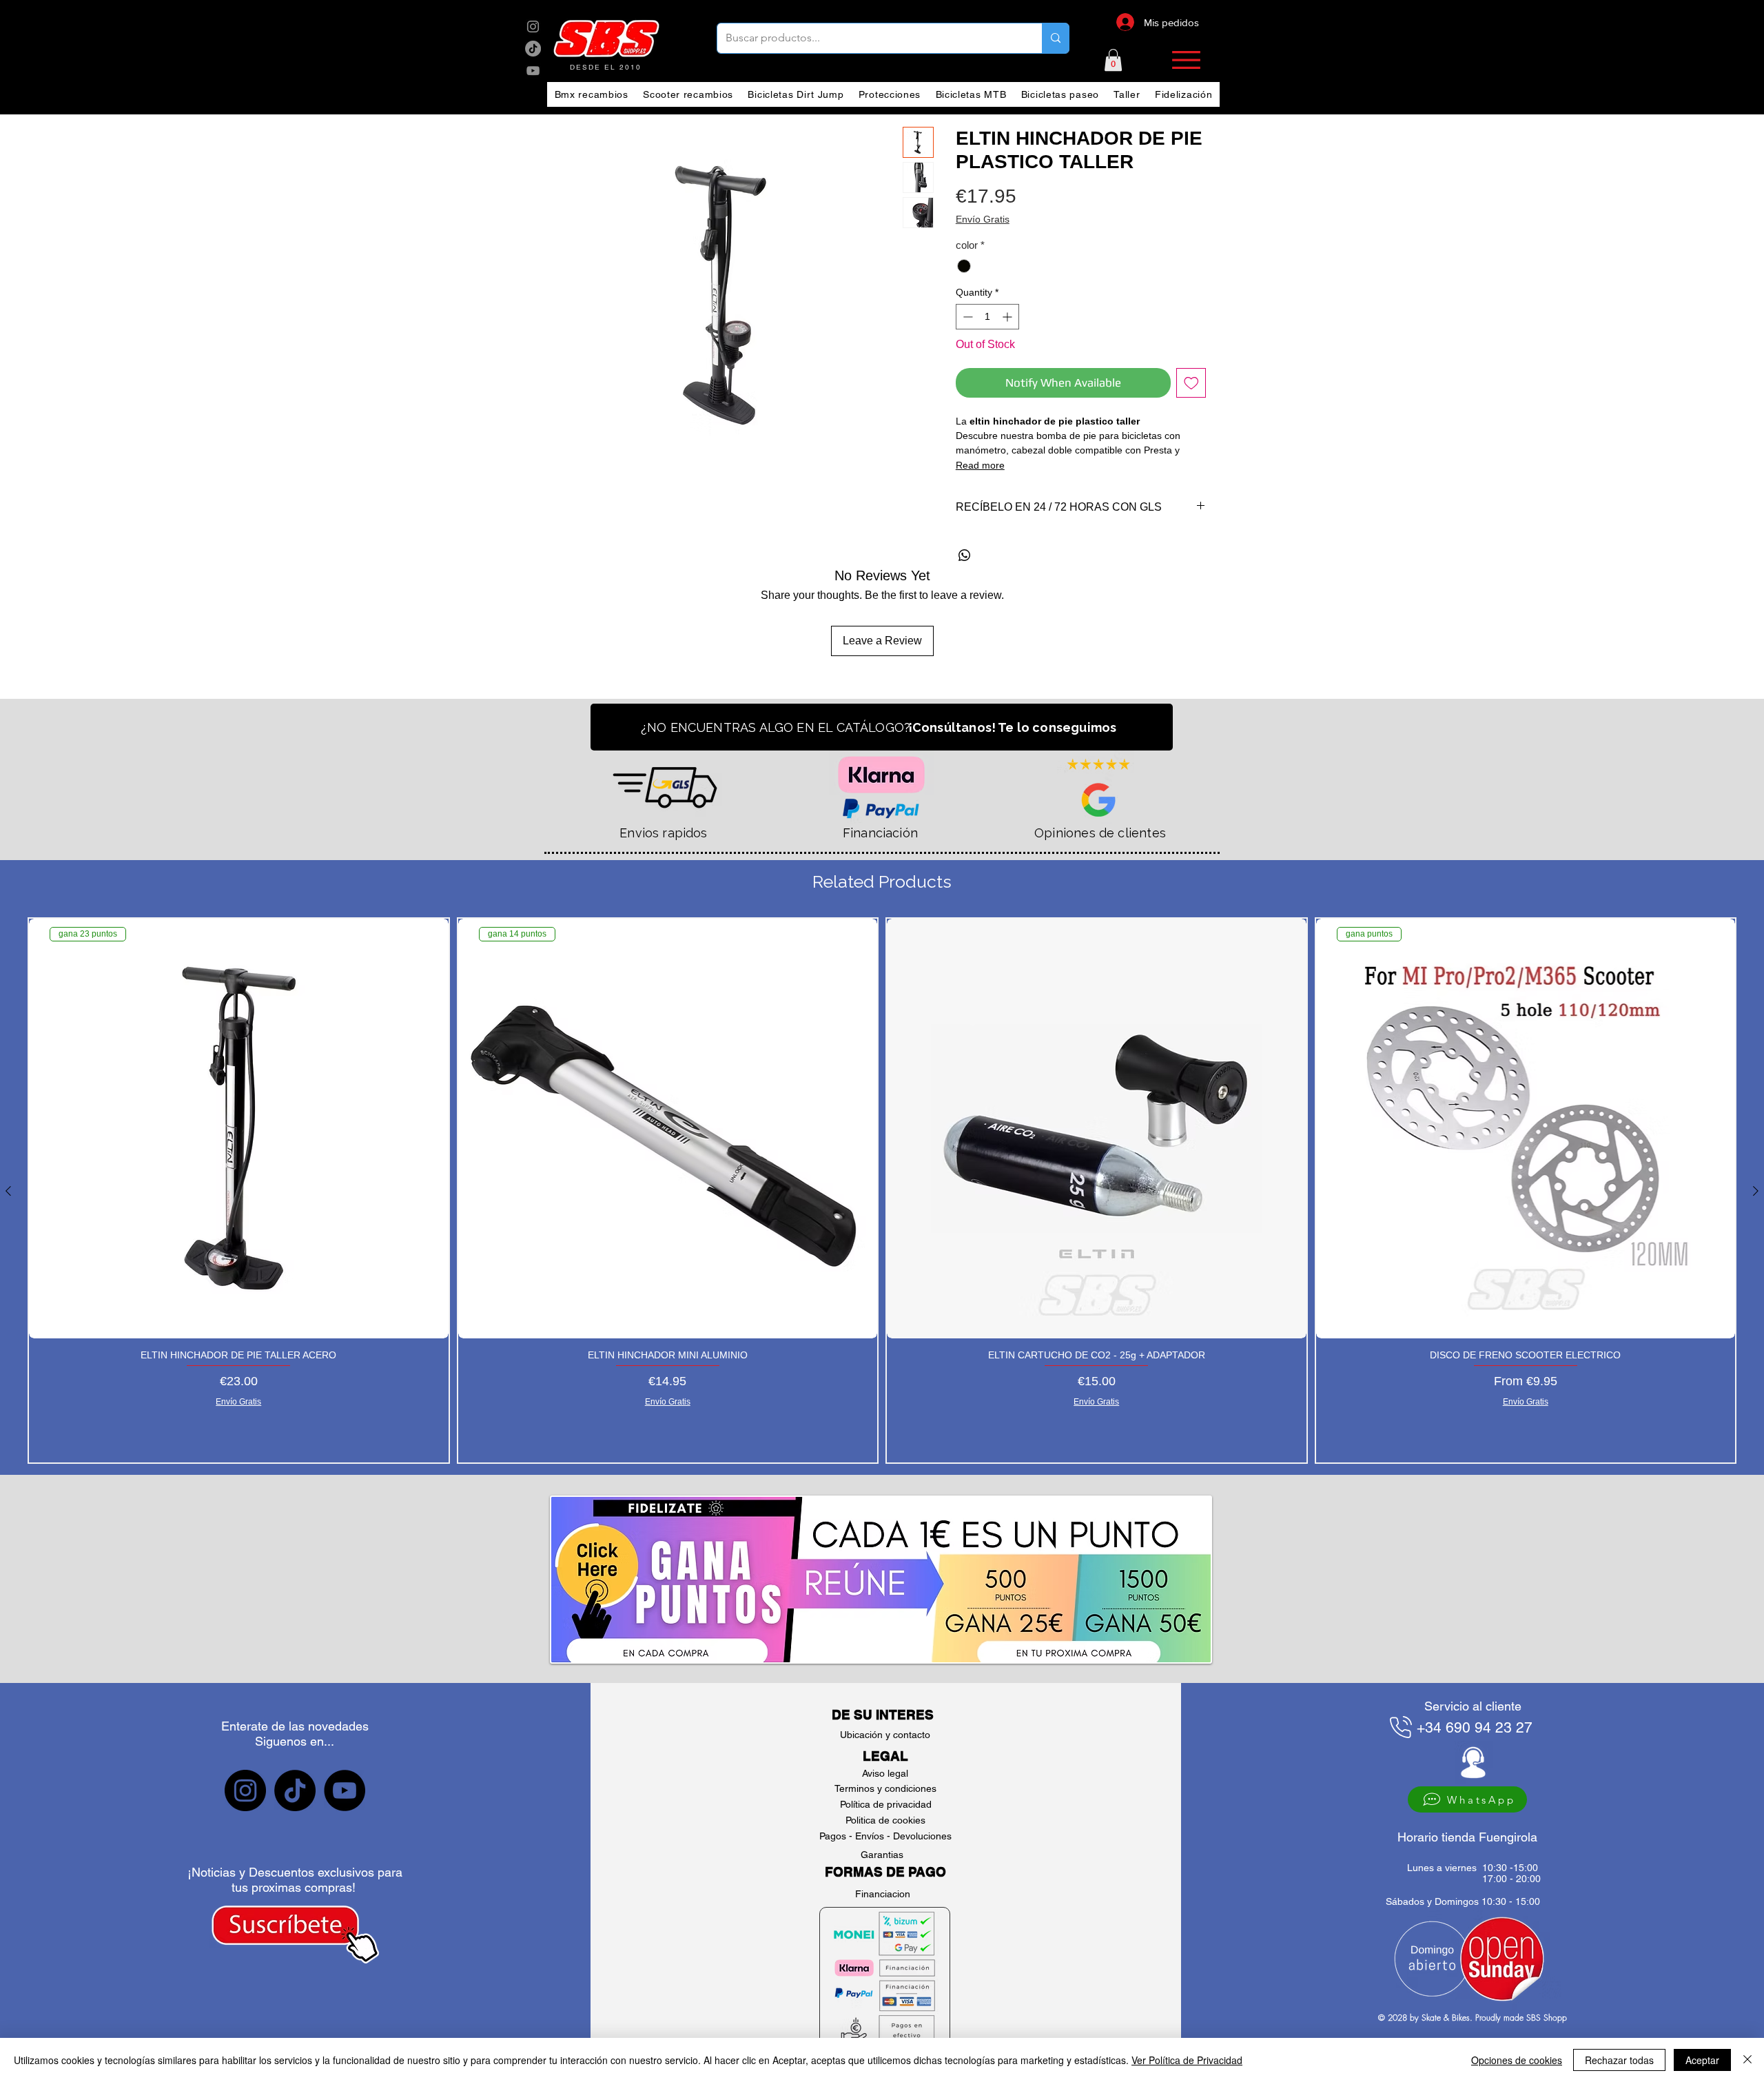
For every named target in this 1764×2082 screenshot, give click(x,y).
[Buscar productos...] (1055, 38)
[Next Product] (1756, 1191)
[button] (1113, 60)
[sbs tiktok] (295, 1790)
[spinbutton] (987, 317)
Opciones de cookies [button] (1517, 2060)
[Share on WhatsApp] (965, 555)
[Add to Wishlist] (1191, 383)
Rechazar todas (1619, 2060)
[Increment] (1008, 317)
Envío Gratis (983, 219)
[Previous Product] (8, 1191)
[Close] (1747, 2060)
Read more (980, 465)
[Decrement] (966, 317)
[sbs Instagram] (533, 27)
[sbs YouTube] (533, 71)
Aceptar (1702, 2060)
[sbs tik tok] (533, 49)
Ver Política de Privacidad (1187, 2060)
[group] (882, 1191)
